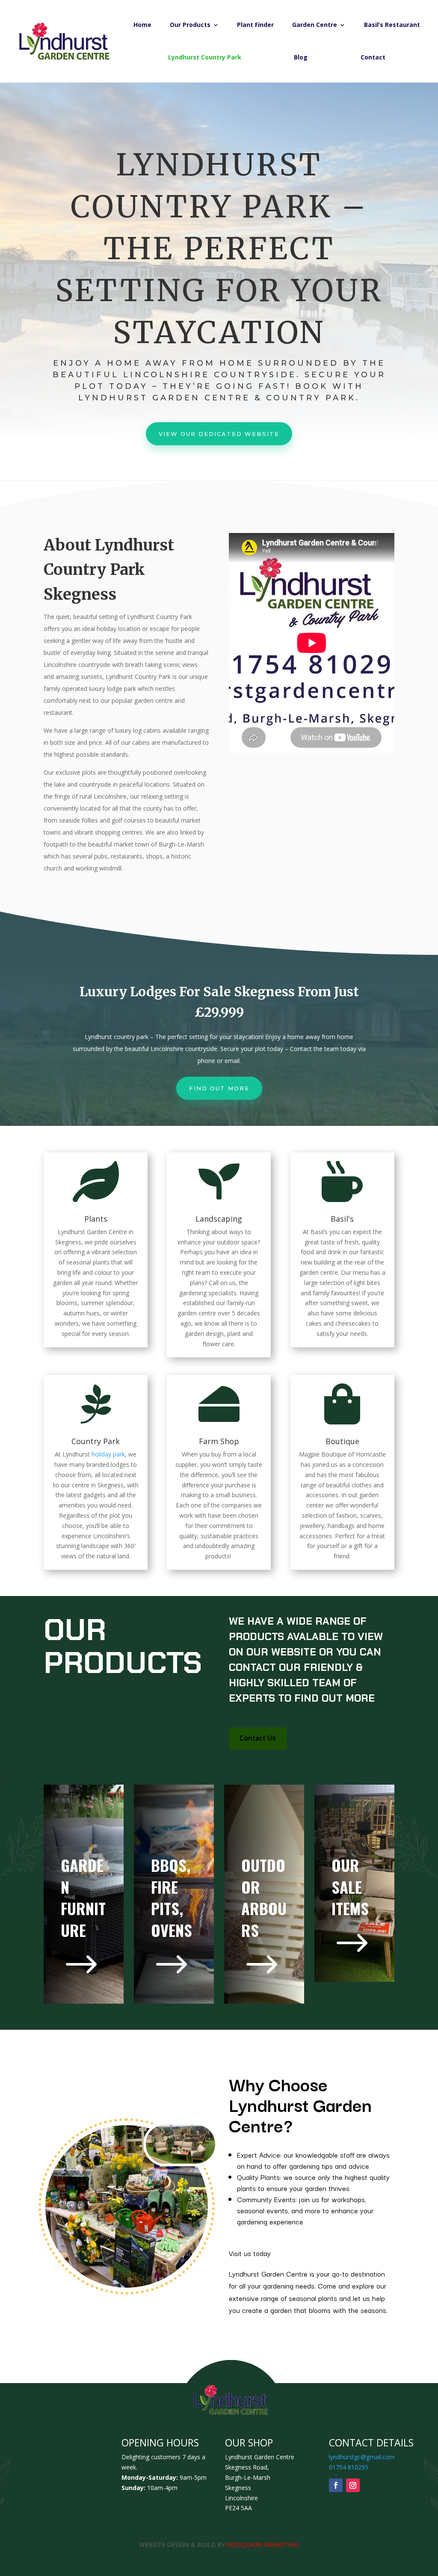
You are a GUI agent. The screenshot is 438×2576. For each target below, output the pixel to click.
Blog (301, 57)
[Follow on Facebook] (336, 2485)
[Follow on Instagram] (353, 2485)
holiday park (108, 1454)
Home (142, 25)
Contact (373, 57)
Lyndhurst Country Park (205, 57)
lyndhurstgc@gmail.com (362, 2457)
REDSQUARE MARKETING (263, 2545)
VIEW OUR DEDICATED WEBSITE (219, 434)
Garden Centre (315, 25)
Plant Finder (255, 25)
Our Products (190, 25)
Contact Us (258, 1738)
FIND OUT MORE (219, 1088)
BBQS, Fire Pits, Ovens (172, 1897)
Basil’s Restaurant (392, 25)
